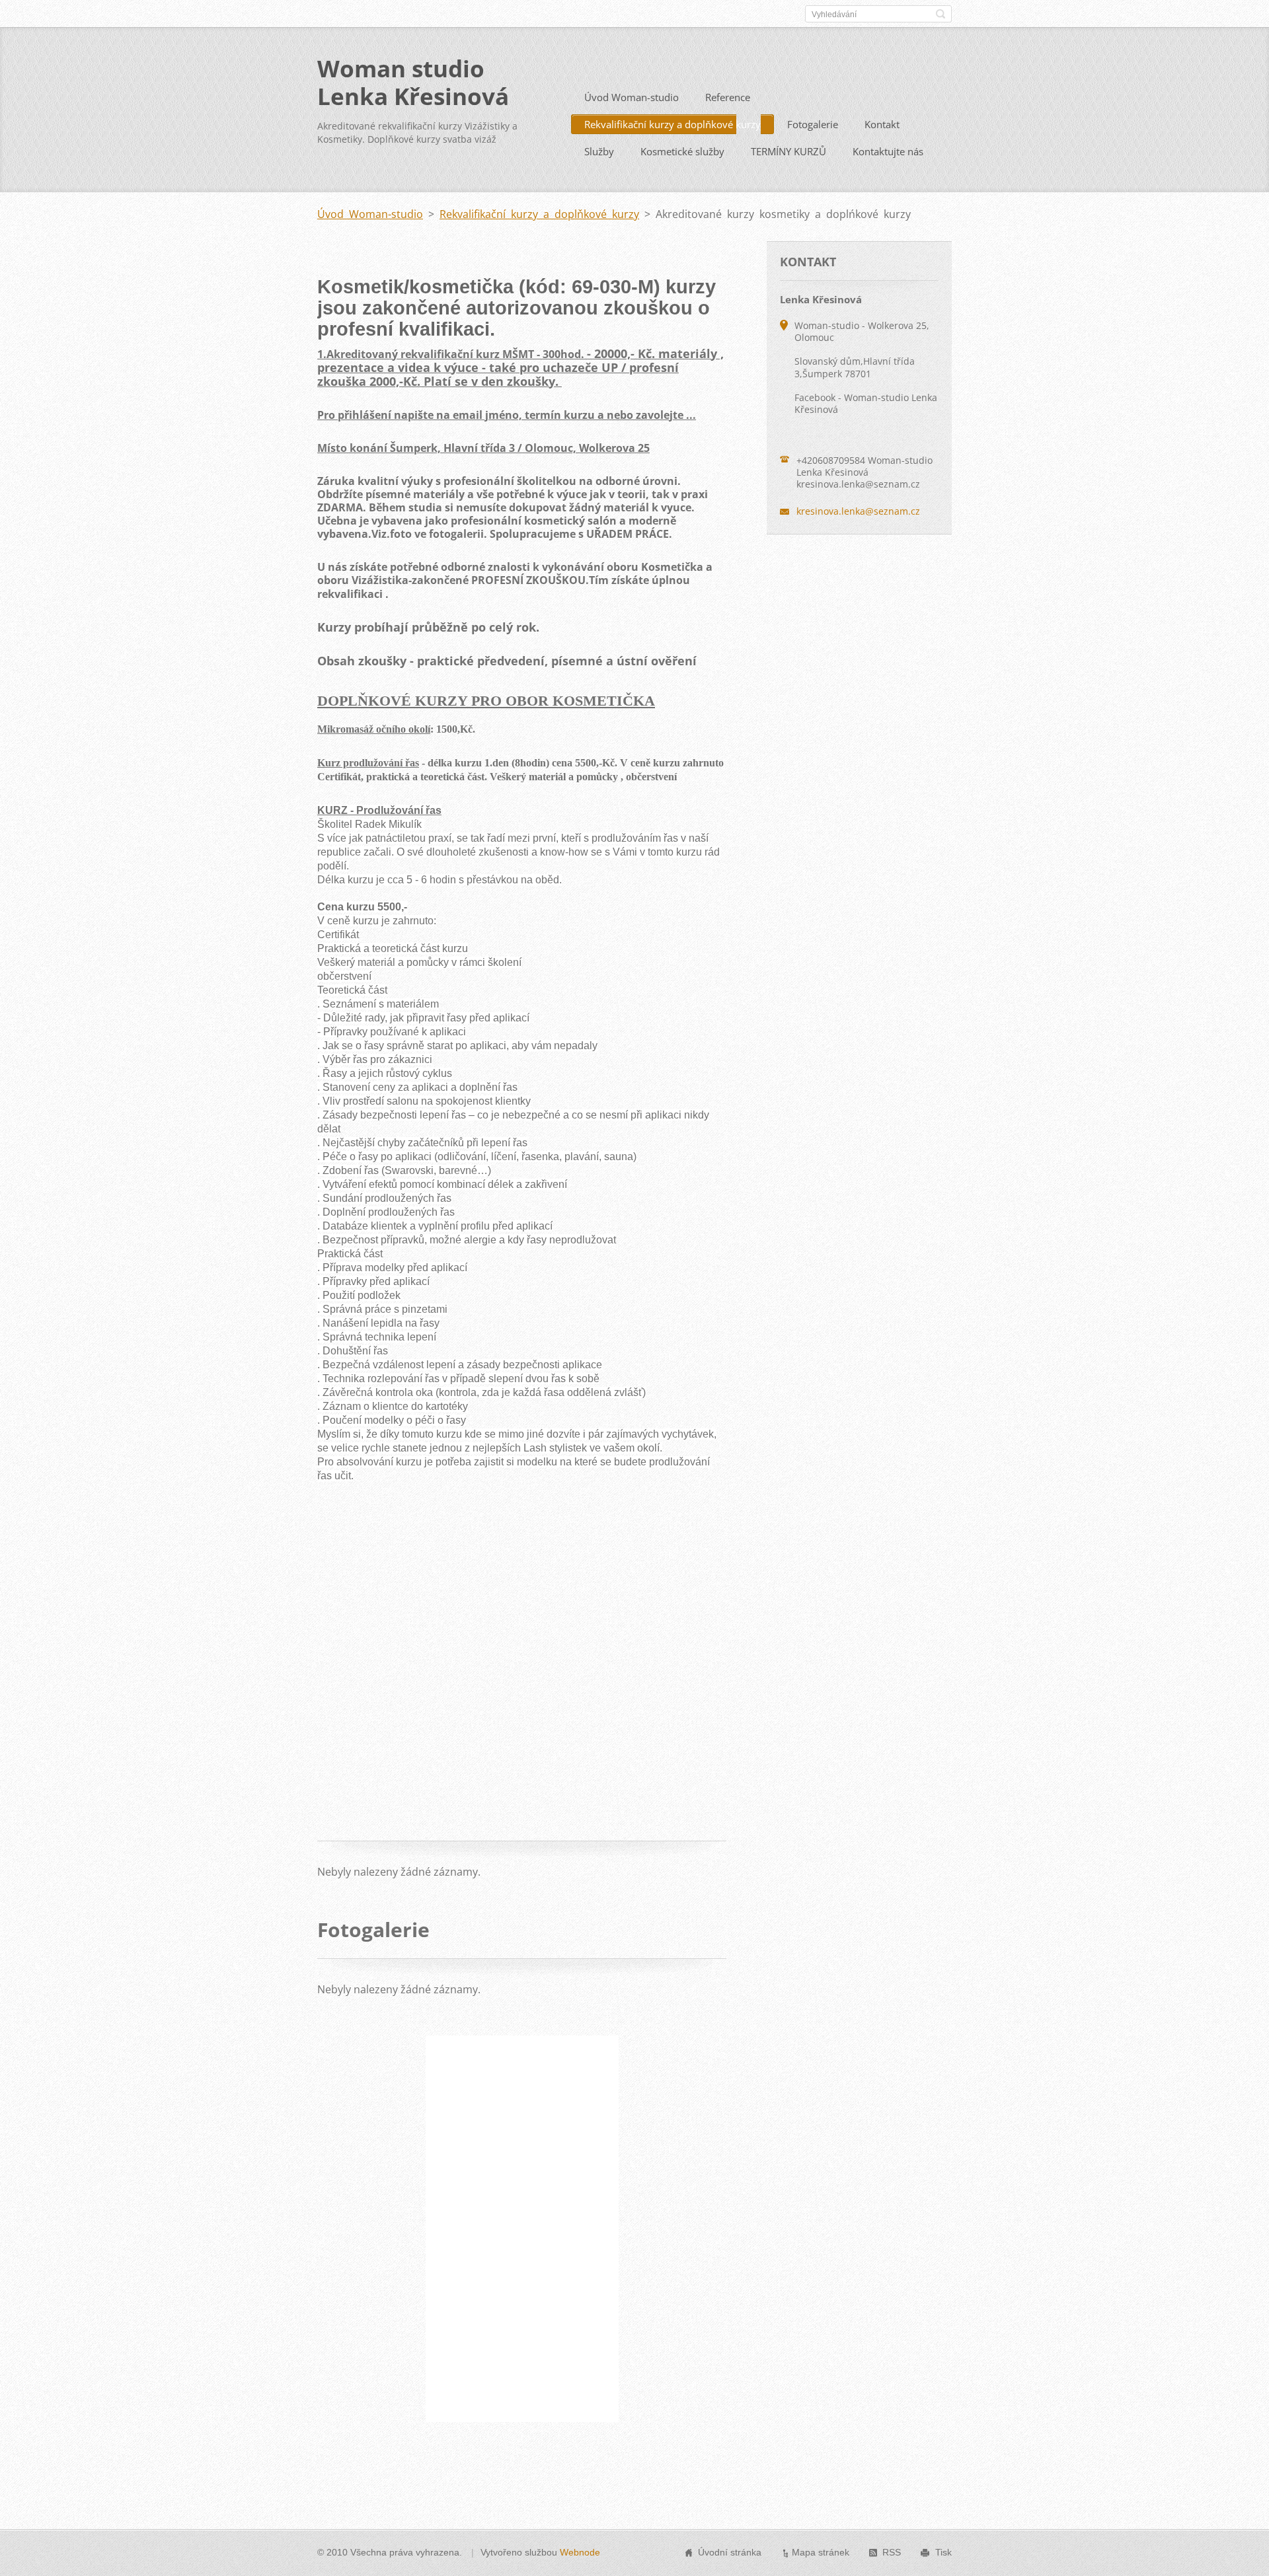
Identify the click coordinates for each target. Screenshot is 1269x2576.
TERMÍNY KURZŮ (788, 151)
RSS (892, 2552)
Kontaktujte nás (888, 151)
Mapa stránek (821, 2552)
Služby (599, 151)
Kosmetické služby (682, 151)
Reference (728, 97)
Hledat (941, 14)
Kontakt (882, 124)
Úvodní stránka (730, 2552)
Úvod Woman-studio (632, 97)
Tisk (943, 2552)
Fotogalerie (813, 124)
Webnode (580, 2552)
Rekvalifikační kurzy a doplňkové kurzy (673, 124)
